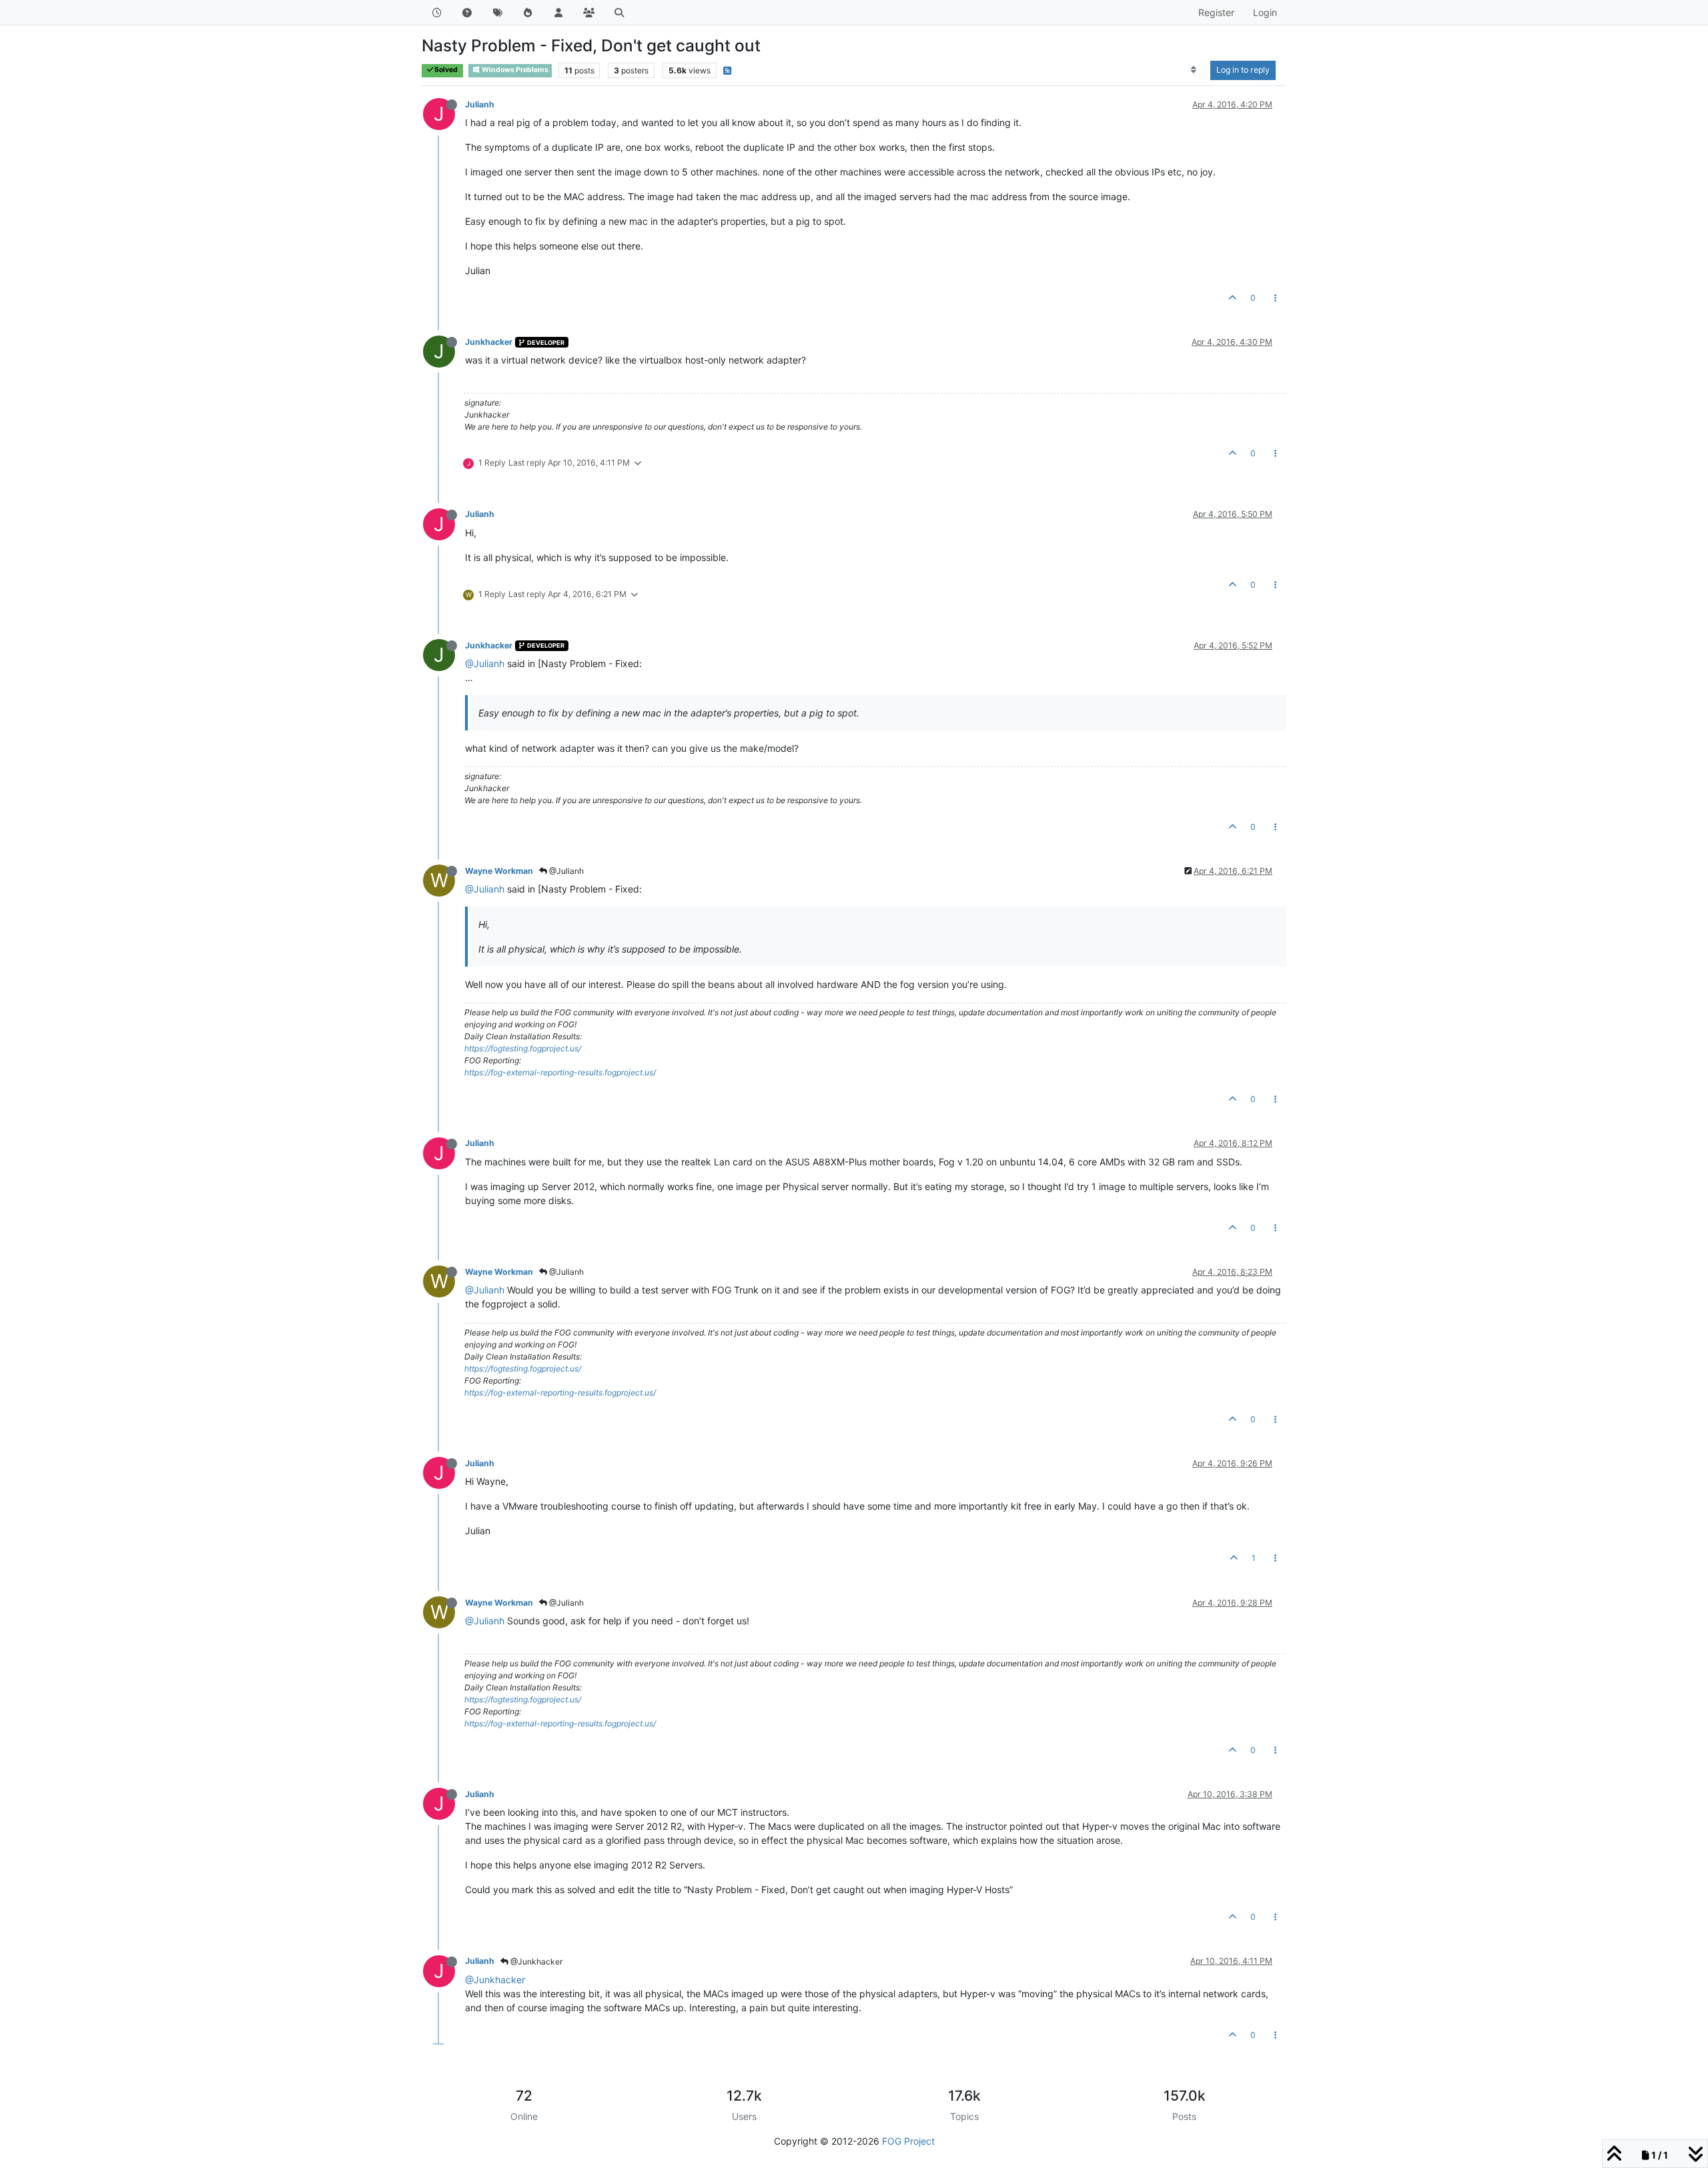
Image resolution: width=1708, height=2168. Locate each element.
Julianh (480, 104)
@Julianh (485, 663)
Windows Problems (514, 70)
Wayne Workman (499, 871)
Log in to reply (1243, 70)
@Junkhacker (535, 1962)
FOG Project (908, 2141)
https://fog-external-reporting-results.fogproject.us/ (560, 1072)
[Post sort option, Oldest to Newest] (1194, 70)
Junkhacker (489, 342)
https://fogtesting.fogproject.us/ (523, 1048)
